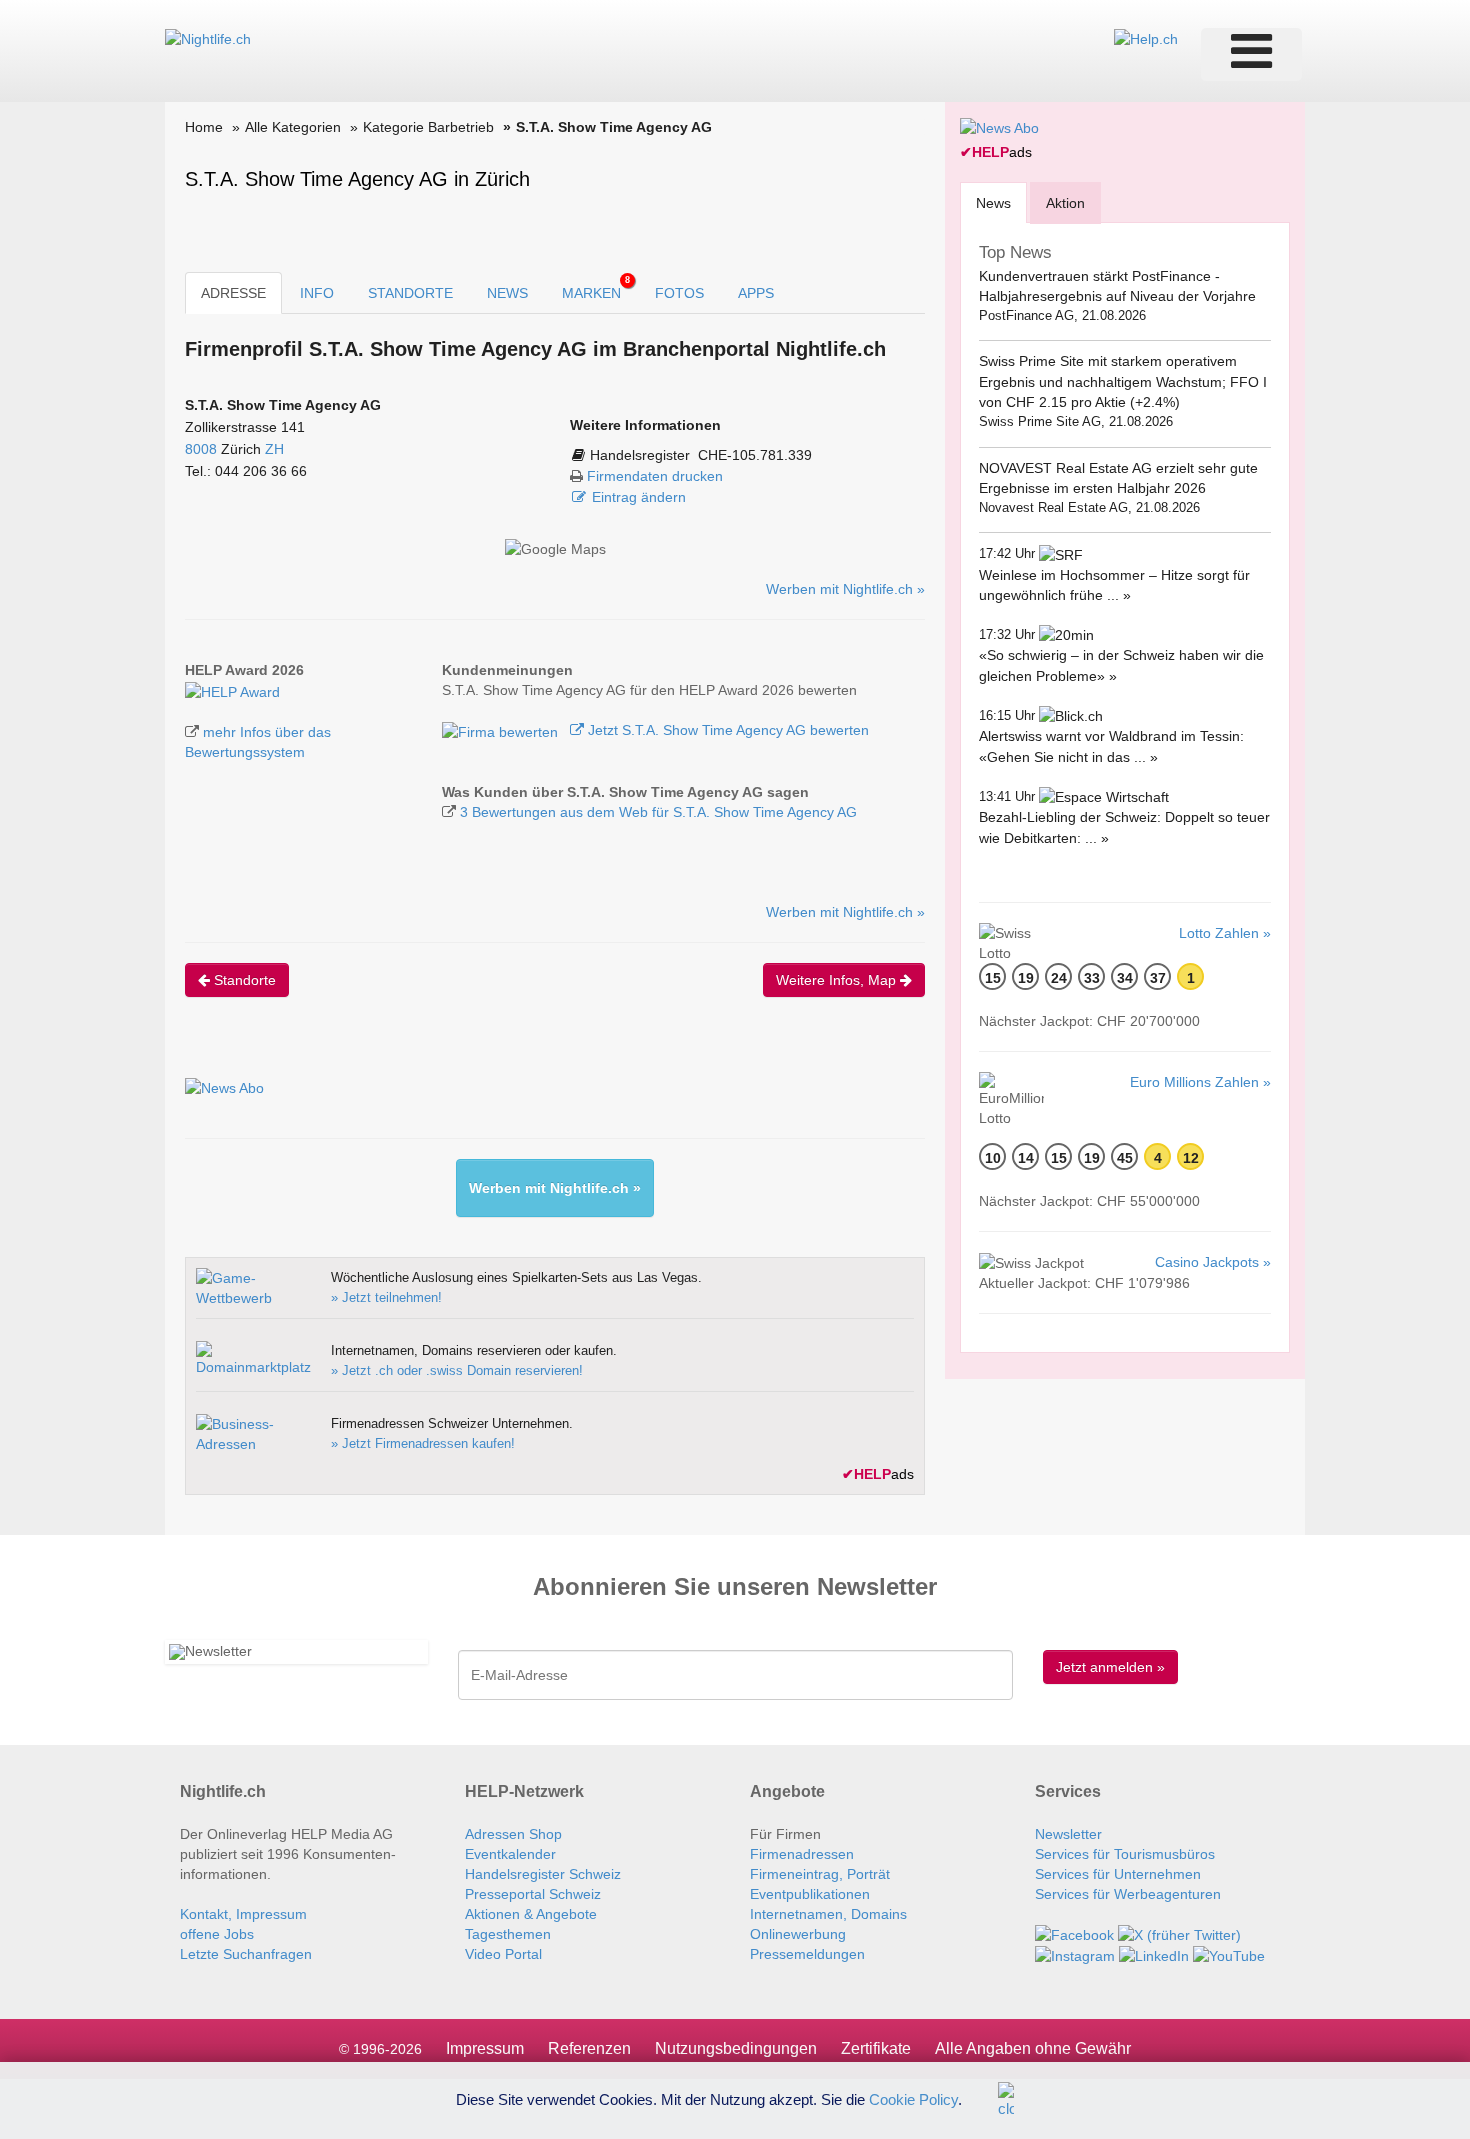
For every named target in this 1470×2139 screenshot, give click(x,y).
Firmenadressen (802, 1854)
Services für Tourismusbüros (1125, 1854)
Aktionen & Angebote (531, 1914)
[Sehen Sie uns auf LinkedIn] (1154, 1955)
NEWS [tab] (507, 293)
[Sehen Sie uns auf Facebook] (1074, 1934)
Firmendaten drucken (655, 476)
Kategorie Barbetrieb (428, 127)
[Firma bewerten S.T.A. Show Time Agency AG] (502, 730)
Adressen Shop (513, 1834)
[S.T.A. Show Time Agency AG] (232, 690)
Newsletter (1068, 1834)
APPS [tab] (756, 293)
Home (204, 127)
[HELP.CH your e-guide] (1146, 38)
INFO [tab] (317, 293)
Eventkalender (510, 1854)
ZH (274, 449)
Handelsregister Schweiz (543, 1874)
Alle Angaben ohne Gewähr (1033, 2048)
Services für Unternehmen (1118, 1874)
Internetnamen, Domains (828, 1914)
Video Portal (503, 1954)
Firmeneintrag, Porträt (820, 1874)
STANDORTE (410, 293)
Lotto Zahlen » (1225, 933)
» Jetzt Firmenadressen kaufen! (423, 1443)
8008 (201, 449)
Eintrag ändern (639, 497)
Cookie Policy (913, 2098)
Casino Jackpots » (1213, 1262)
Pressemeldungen (807, 1954)
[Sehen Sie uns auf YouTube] (1229, 1955)
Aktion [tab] (1065, 203)
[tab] (993, 202)
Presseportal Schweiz (533, 1894)
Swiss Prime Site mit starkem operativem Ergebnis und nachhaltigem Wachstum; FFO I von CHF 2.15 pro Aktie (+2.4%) (1123, 381)
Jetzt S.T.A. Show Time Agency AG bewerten (726, 730)
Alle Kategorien (293, 127)
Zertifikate (876, 2048)
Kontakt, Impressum (243, 1914)
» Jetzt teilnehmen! (386, 1297)
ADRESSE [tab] (233, 293)
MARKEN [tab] (596, 288)
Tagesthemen (508, 1934)
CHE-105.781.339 (755, 455)
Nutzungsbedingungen (736, 2048)
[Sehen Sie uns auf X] (1179, 1934)
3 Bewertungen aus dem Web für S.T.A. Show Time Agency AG (658, 812)
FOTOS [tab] (679, 293)
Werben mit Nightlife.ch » (845, 589)
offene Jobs (217, 1934)
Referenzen (589, 2048)
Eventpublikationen (810, 1894)
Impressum (485, 2048)
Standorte (243, 980)
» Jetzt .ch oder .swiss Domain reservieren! (457, 1370)
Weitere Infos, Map (838, 980)
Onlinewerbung (798, 1934)
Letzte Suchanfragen (246, 1954)
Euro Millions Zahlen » (1200, 1082)
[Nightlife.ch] (208, 38)
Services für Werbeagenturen (1128, 1894)
